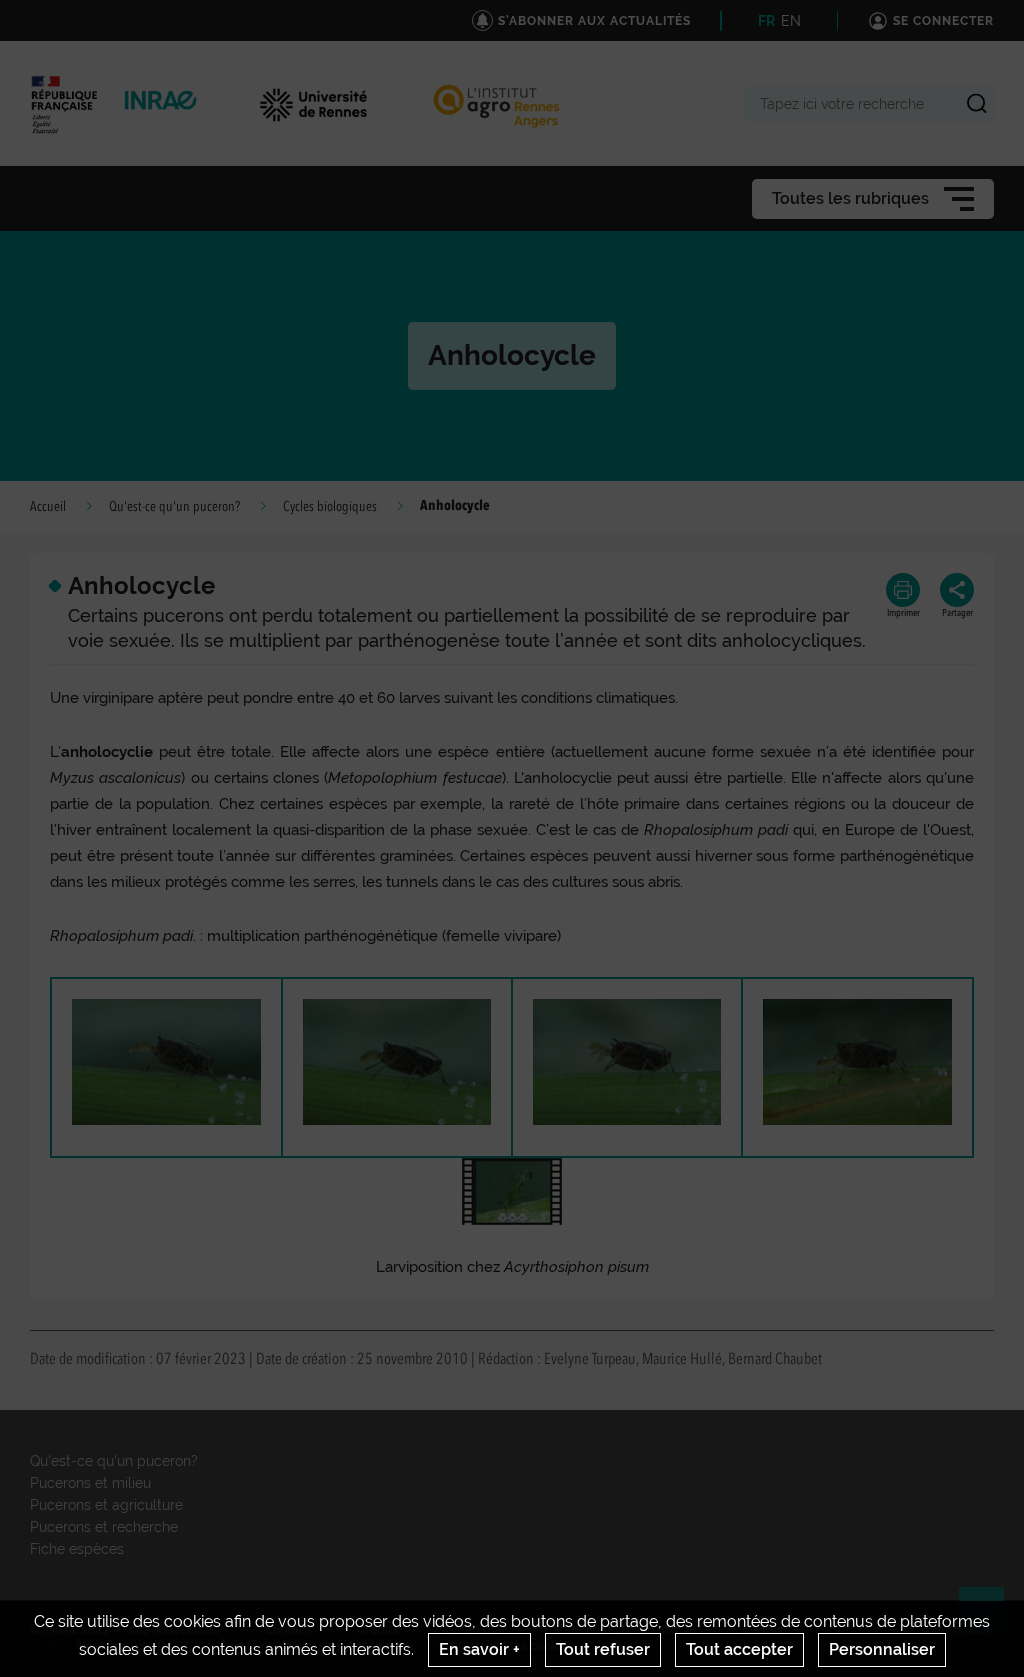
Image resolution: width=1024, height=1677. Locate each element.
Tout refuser (603, 1649)
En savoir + (479, 1649)
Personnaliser (882, 1649)
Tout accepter (739, 1649)
